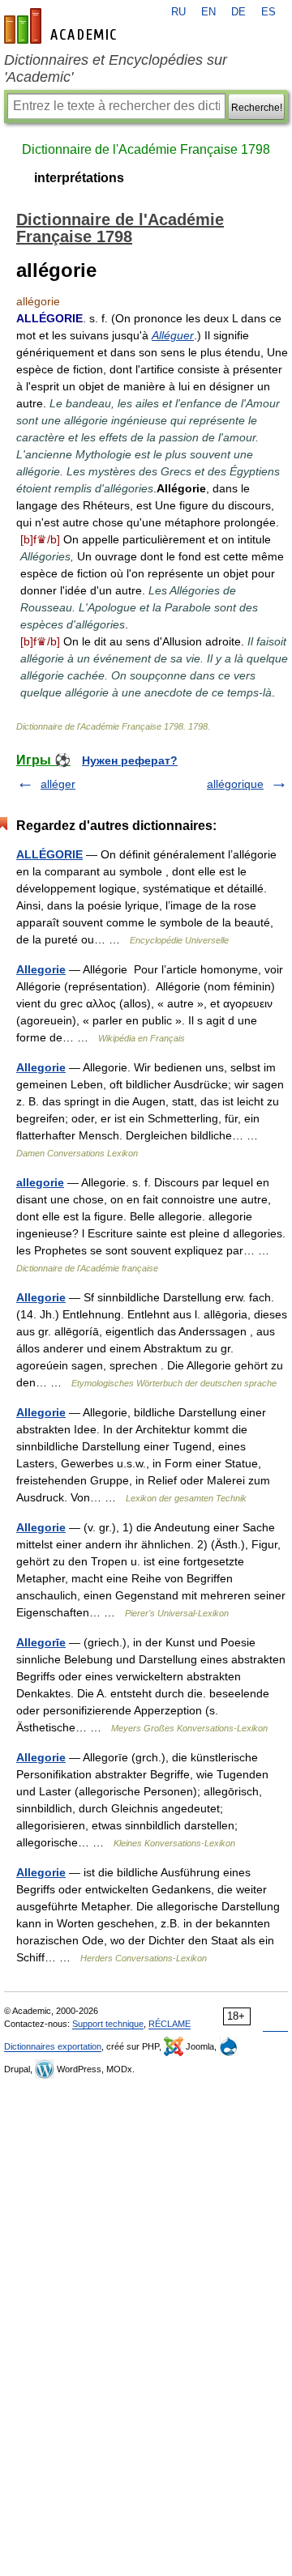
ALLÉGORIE (49, 854)
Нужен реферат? (130, 760)
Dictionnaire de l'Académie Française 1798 (146, 149)
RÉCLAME (170, 2024)
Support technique (108, 2024)
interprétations (79, 178)
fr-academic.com (62, 26)
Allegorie (41, 969)
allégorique (235, 784)
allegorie (40, 1182)
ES (268, 12)
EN (208, 12)
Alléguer (173, 335)
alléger (58, 784)
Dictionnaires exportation (53, 2046)
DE (238, 12)
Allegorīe (41, 1642)
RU (178, 12)
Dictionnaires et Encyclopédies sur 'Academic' (116, 68)
